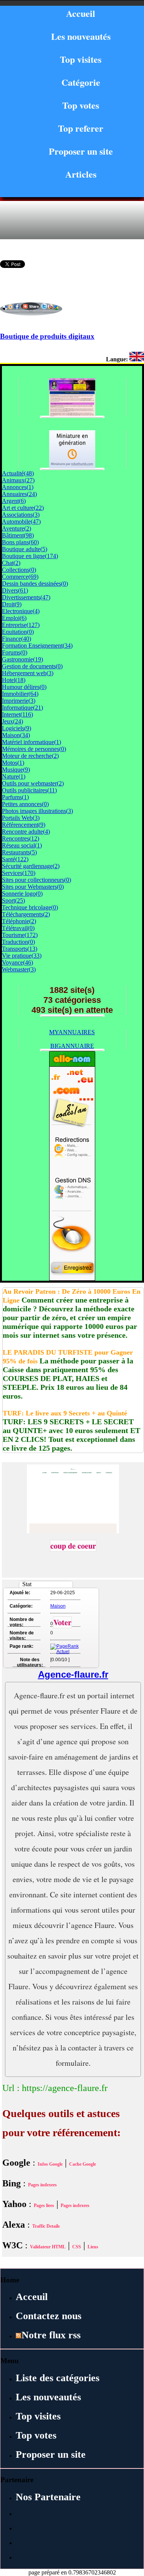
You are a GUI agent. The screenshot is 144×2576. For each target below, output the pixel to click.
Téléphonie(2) (19, 921)
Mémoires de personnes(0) (34, 749)
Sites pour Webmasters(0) (33, 887)
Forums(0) (15, 652)
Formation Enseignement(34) (37, 646)
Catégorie (81, 82)
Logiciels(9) (17, 728)
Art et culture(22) (23, 508)
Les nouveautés (81, 36)
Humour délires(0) (24, 687)
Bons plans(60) (20, 542)
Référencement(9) (24, 825)
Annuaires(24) (19, 494)
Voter (62, 1622)
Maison (58, 1606)
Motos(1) (13, 763)
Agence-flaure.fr (73, 1674)
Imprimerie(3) (19, 701)
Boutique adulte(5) (25, 549)
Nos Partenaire (48, 2497)
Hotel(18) (14, 680)
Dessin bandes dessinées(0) (35, 584)
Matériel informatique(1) (31, 742)
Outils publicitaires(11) (29, 790)
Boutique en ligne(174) (30, 556)
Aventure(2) (17, 528)
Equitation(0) (18, 632)
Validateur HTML (48, 2247)
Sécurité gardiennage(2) (31, 866)
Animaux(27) (18, 480)
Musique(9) (16, 770)
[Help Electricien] (72, 466)
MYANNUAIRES (72, 1032)
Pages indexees (42, 2185)
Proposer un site (81, 151)
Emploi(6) (14, 618)
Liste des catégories (58, 2378)
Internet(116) (17, 714)
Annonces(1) (18, 487)
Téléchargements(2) (26, 914)
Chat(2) (11, 563)
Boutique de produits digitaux (47, 336)
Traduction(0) (18, 942)
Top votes (81, 105)
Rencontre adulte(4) (26, 832)
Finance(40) (17, 639)
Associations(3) (21, 515)
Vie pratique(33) (22, 956)
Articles (81, 174)
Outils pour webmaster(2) (33, 783)
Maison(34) (16, 735)
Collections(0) (19, 570)
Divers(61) (15, 590)
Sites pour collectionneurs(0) (36, 880)
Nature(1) (14, 776)
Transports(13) (20, 949)
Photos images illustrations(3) (37, 811)
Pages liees (44, 2205)
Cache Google (83, 2164)
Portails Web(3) (21, 818)
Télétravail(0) (18, 928)
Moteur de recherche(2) (30, 756)
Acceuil (32, 2297)
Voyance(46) (17, 962)
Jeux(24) (12, 721)
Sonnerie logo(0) (22, 894)
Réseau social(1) (22, 845)
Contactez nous (49, 2316)
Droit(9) (12, 604)
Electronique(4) (21, 611)
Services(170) (19, 873)
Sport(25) (13, 900)
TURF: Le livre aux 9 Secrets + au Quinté (65, 1413)
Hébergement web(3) (28, 673)
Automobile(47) (21, 522)
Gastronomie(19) (22, 659)
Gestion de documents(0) (32, 666)
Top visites (81, 59)
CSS (77, 2247)
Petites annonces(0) (25, 804)
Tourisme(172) (20, 935)
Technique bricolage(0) (30, 907)
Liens (93, 2247)
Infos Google (50, 2164)
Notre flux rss (51, 2335)
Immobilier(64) (20, 694)
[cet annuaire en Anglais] (137, 359)
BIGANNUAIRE (72, 1046)
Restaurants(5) (19, 852)
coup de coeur (73, 1546)
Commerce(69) (20, 577)
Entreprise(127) (21, 625)
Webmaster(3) (19, 969)
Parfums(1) (15, 797)
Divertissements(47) (26, 597)
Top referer (81, 128)
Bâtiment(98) (18, 535)
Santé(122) (15, 859)
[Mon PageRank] (65, 1652)
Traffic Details (46, 2226)
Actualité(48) (18, 473)
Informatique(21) (22, 708)
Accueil (81, 13)
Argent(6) (14, 501)
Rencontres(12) (21, 838)
